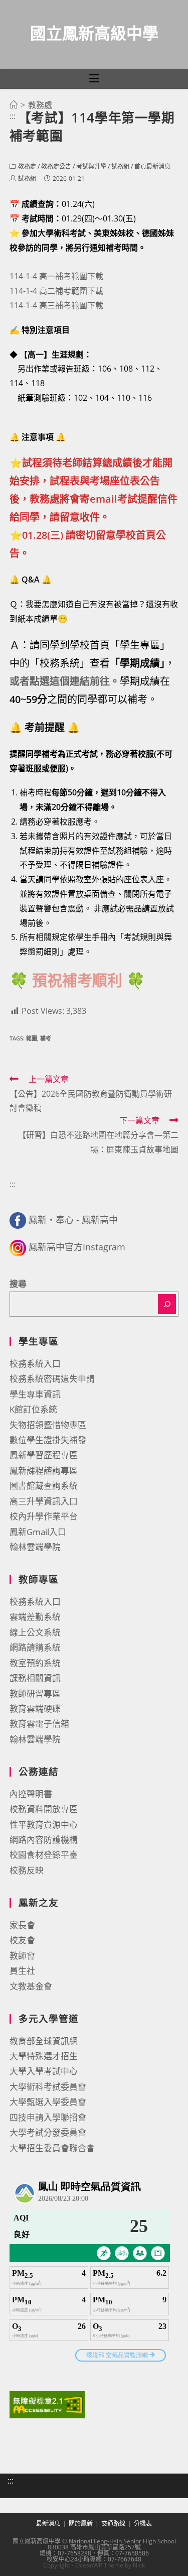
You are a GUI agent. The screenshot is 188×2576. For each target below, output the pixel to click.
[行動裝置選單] (94, 79)
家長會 (22, 1925)
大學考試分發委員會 (48, 2132)
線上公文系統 (35, 1632)
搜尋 (18, 1284)
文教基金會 (31, 1986)
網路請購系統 (35, 1647)
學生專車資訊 (35, 1394)
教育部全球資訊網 (44, 2041)
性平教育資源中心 (44, 1825)
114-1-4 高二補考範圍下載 (56, 291)
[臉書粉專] (18, 1220)
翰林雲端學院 (35, 1547)
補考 (46, 1038)
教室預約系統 (35, 1663)
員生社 (22, 1971)
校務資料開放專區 (44, 1809)
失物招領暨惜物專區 (48, 1425)
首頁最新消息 (152, 166)
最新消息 (48, 2524)
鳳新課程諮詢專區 (44, 1471)
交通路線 (113, 2524)
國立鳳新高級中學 (94, 33)
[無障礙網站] (47, 2404)
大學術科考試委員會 (48, 2087)
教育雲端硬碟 (35, 1709)
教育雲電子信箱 (39, 1724)
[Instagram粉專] (18, 1247)
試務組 (120, 166)
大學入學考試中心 (44, 2071)
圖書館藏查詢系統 (44, 1486)
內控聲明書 (31, 1794)
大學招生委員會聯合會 (52, 2148)
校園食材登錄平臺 (44, 1855)
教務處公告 (56, 166)
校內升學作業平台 (44, 1516)
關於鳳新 (81, 2524)
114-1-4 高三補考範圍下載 (56, 305)
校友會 (22, 1940)
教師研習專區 (35, 1693)
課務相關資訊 (35, 1678)
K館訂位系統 (33, 1409)
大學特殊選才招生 (44, 2056)
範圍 (32, 1038)
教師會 (22, 1956)
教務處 (27, 166)
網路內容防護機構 (44, 1840)
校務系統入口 (35, 1364)
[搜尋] (167, 1304)
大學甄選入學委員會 (48, 2102)
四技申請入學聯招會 (48, 2117)
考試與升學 (91, 166)
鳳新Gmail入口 (38, 1532)
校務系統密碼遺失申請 (52, 1379)
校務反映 (27, 1870)
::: (13, 116)
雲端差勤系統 (35, 1617)
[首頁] (14, 105)
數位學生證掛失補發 (48, 1440)
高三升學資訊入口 (44, 1501)
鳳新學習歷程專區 (44, 1455)
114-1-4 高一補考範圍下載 (56, 276)
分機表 (143, 2524)
